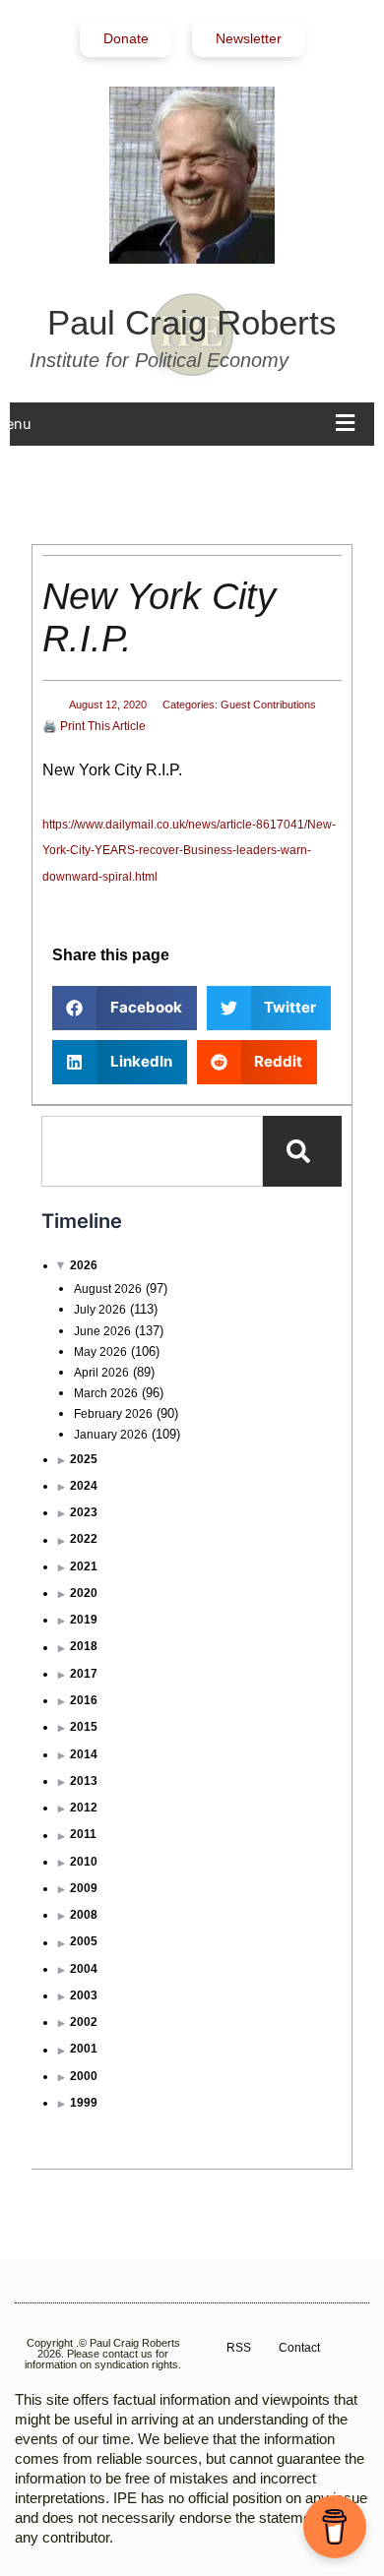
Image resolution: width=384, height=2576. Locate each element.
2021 (84, 1566)
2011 (83, 1834)
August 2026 (108, 1289)
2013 (84, 1781)
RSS (239, 2348)
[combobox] (152, 1151)
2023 (84, 1512)
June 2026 (102, 1331)
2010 (84, 1862)
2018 (84, 1646)
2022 (84, 1539)
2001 (84, 2049)
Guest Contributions (268, 705)
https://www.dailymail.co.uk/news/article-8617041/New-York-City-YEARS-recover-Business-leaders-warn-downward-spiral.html (189, 851)
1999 (84, 2103)
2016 (84, 1700)
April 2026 (101, 1373)
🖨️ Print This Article (94, 726)
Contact (299, 2348)
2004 (84, 1969)
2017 (84, 1674)
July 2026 (100, 1310)
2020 (84, 1593)
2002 (84, 2022)
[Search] (302, 1151)
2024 (84, 1486)
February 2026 (113, 1414)
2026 (84, 1265)
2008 (84, 1915)
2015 (84, 1727)
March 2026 (106, 1393)
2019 (84, 1620)
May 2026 (100, 1352)
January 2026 (111, 1435)
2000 (84, 2076)
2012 (84, 1808)
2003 (84, 1995)
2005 (84, 1941)
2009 (84, 1888)
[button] (125, 1008)
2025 (84, 1459)
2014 (84, 1754)
